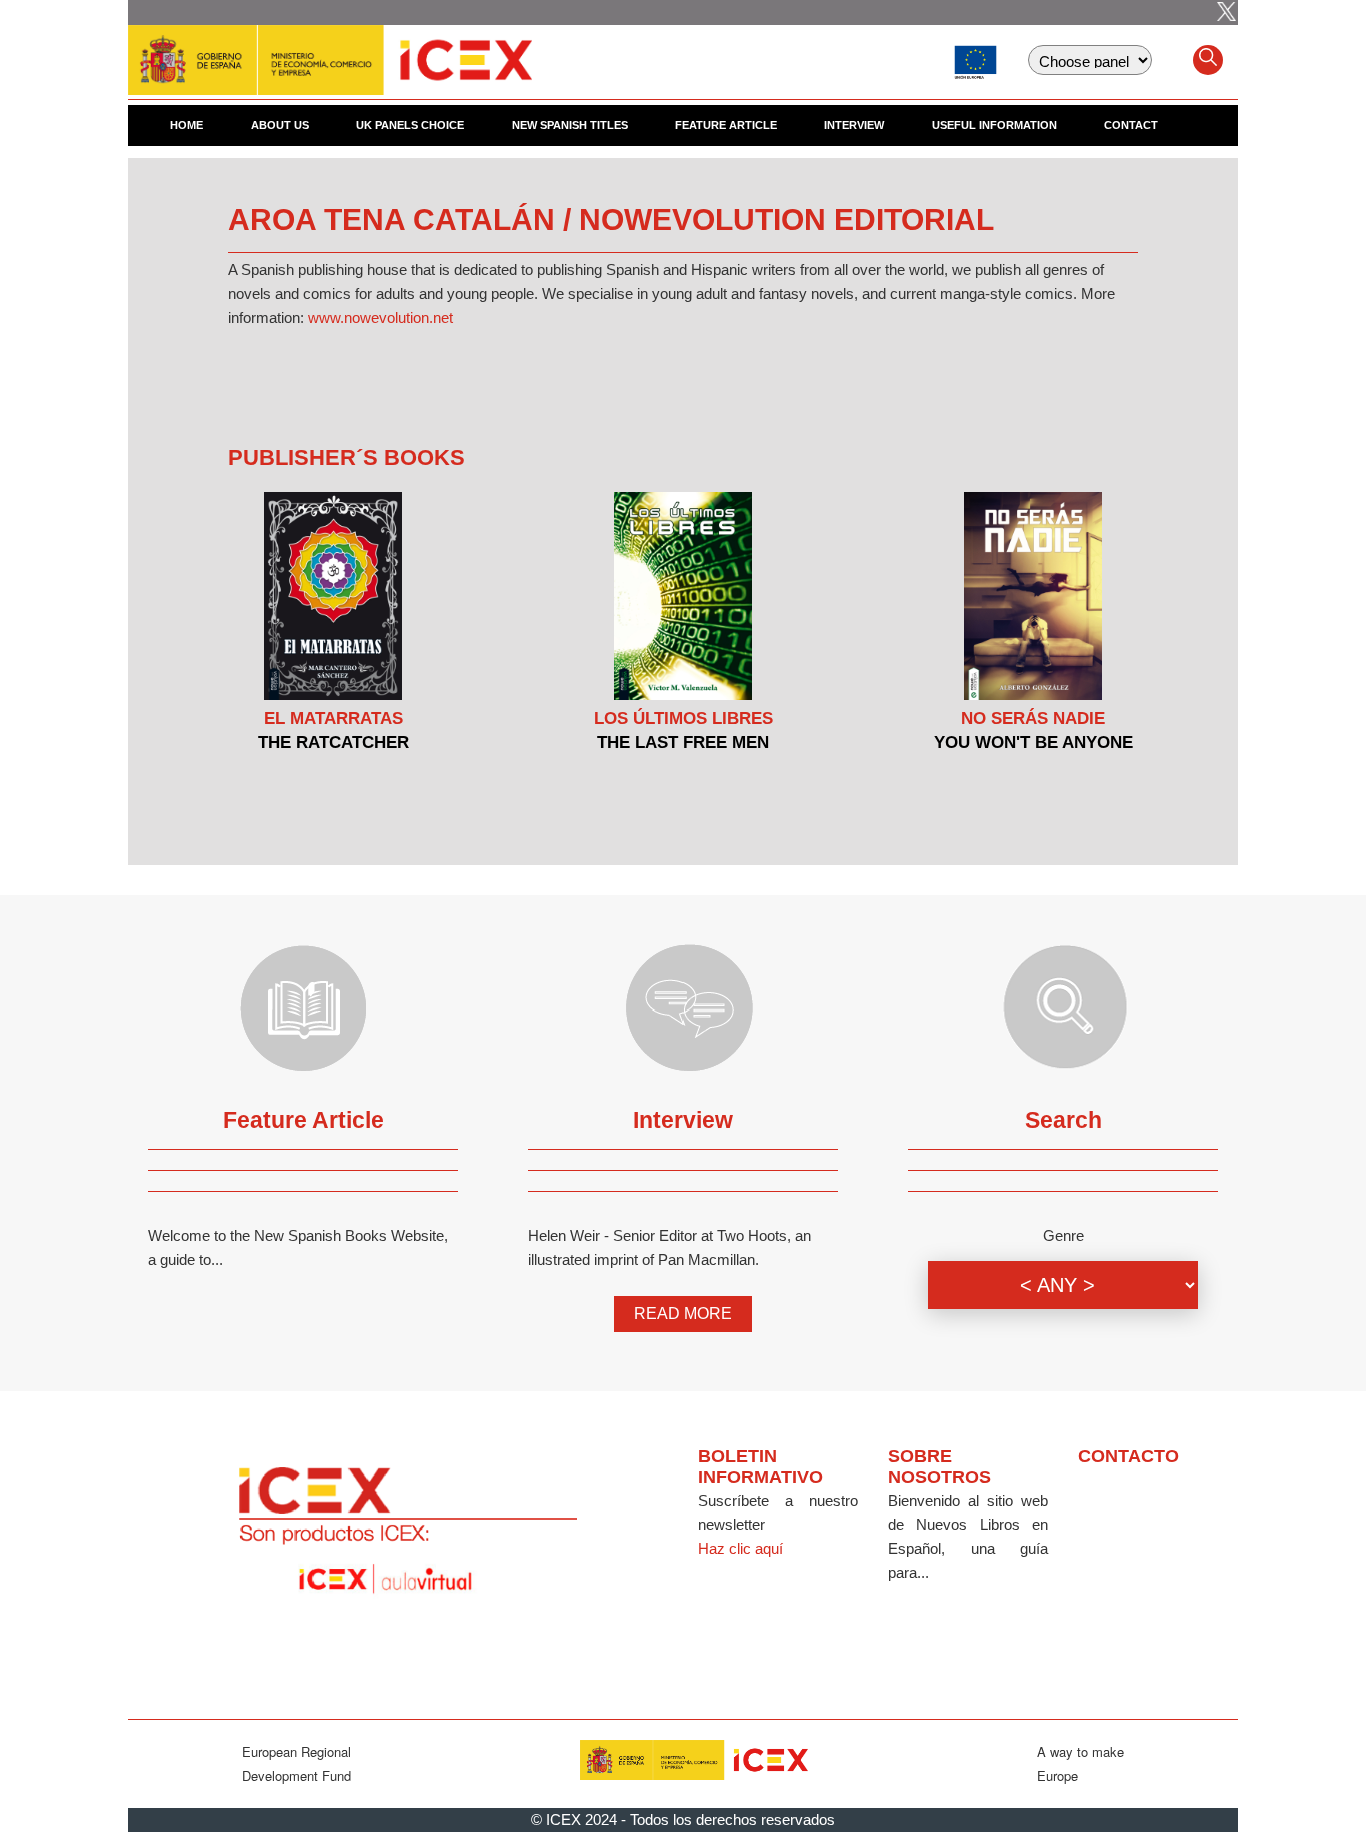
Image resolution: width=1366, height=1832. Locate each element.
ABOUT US (280, 125)
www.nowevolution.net (380, 317)
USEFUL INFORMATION (994, 125)
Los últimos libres (683, 718)
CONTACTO (1128, 1456)
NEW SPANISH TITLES (570, 125)
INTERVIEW (854, 125)
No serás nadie (1033, 718)
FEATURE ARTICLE (726, 125)
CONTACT (1131, 125)
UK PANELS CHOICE (410, 125)
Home (186, 125)
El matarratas (333, 718)
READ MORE (683, 1313)
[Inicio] (330, 50)
